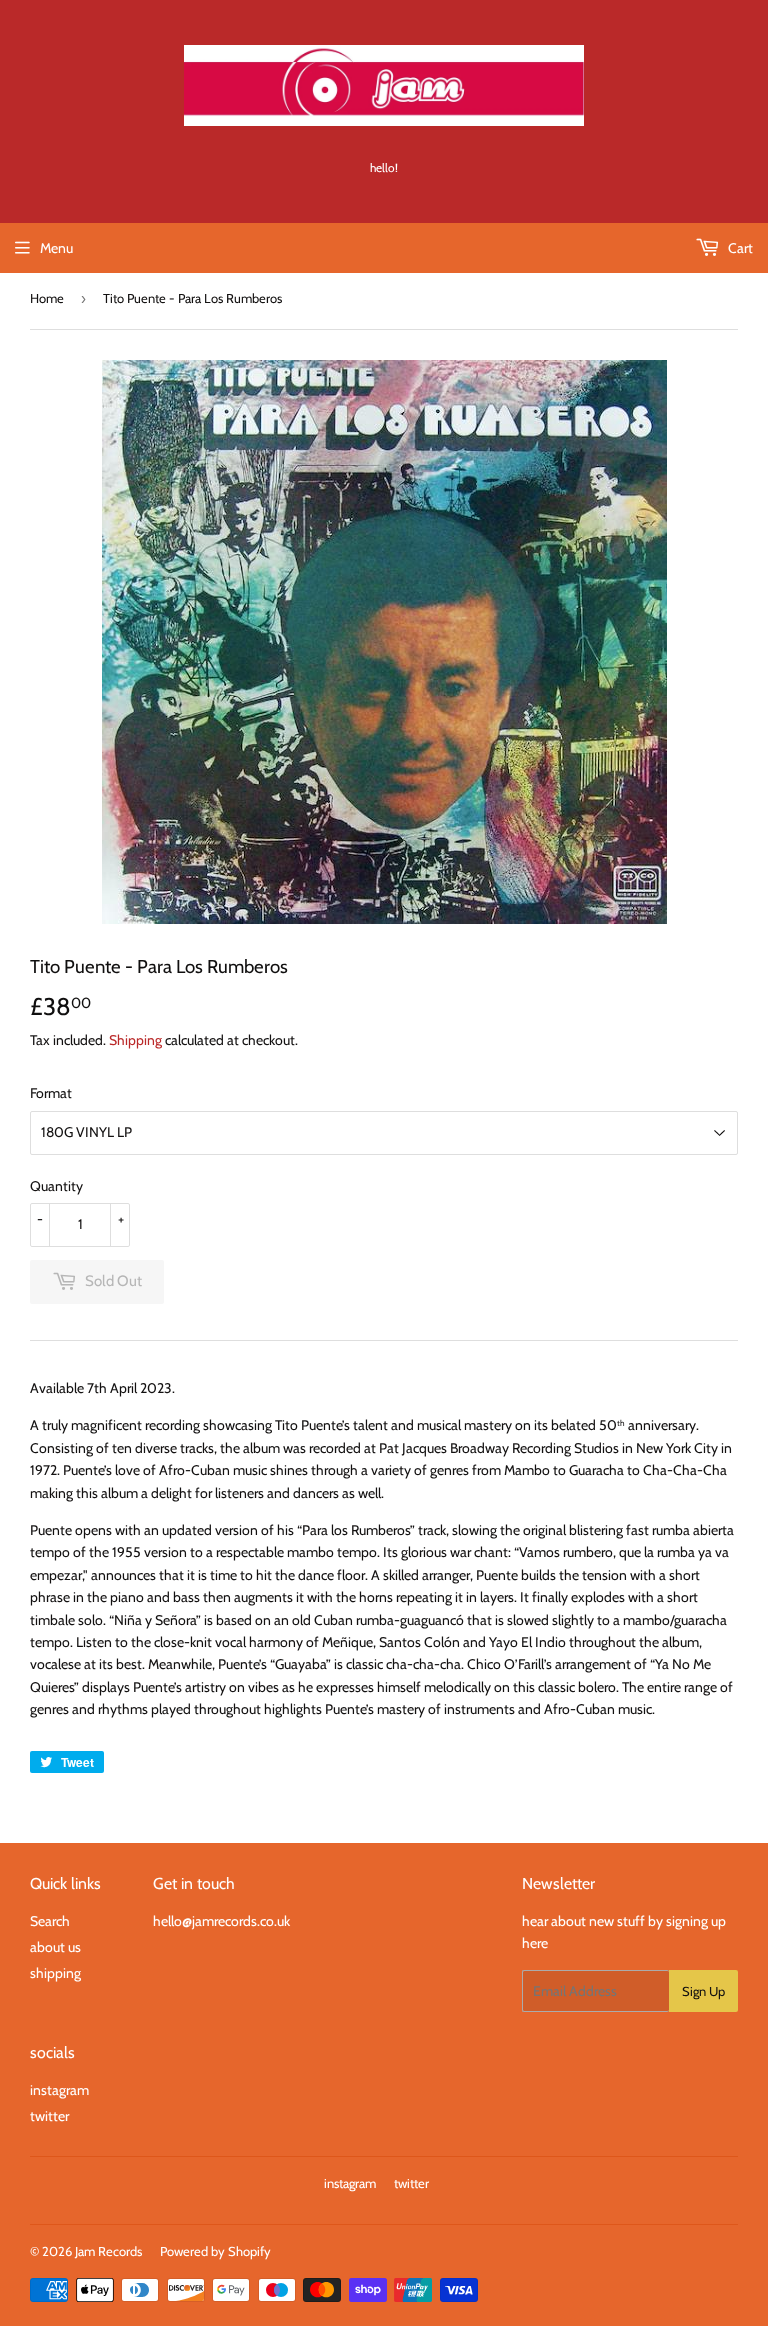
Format (51, 1093)
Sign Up (703, 1991)
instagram (59, 2090)
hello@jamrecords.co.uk (221, 1921)
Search (50, 1921)
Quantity (56, 1186)
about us (55, 1947)
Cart (739, 248)
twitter (49, 2116)
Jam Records (108, 2251)
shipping (55, 1973)
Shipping (135, 1040)
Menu (56, 248)
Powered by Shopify (215, 2251)
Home (47, 298)
